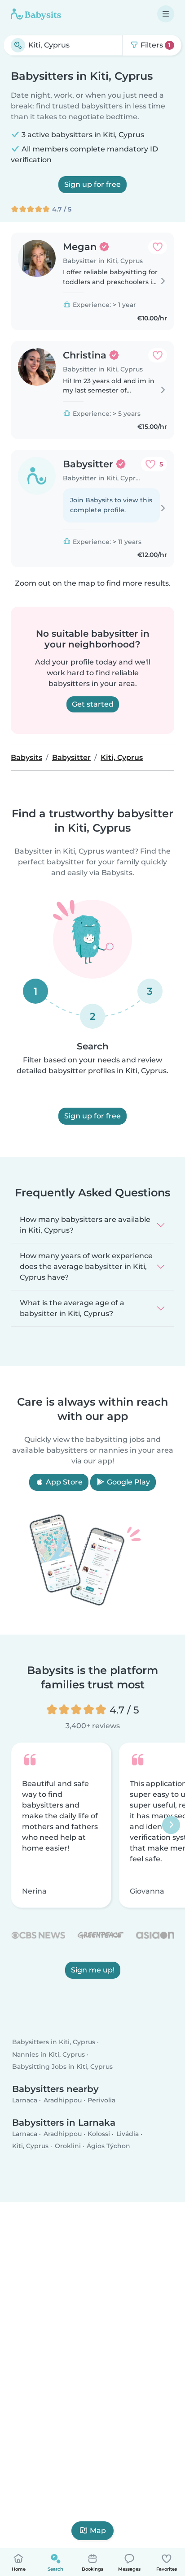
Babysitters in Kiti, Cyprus (54, 2042)
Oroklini (68, 2146)
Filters (155, 45)
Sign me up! (93, 1970)
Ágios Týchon (108, 2146)
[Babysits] (36, 14)
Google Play (128, 1482)
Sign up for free (92, 184)
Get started (93, 704)
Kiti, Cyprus (30, 2146)
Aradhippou (63, 2100)
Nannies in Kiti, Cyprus (48, 2054)
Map (98, 2531)
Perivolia (101, 2100)
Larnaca (25, 2100)
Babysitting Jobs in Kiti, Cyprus (62, 2067)
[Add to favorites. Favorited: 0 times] (158, 247)
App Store (63, 1482)
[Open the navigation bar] (166, 14)
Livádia (128, 2134)
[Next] (171, 1825)
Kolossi (99, 2134)
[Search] (18, 45)
